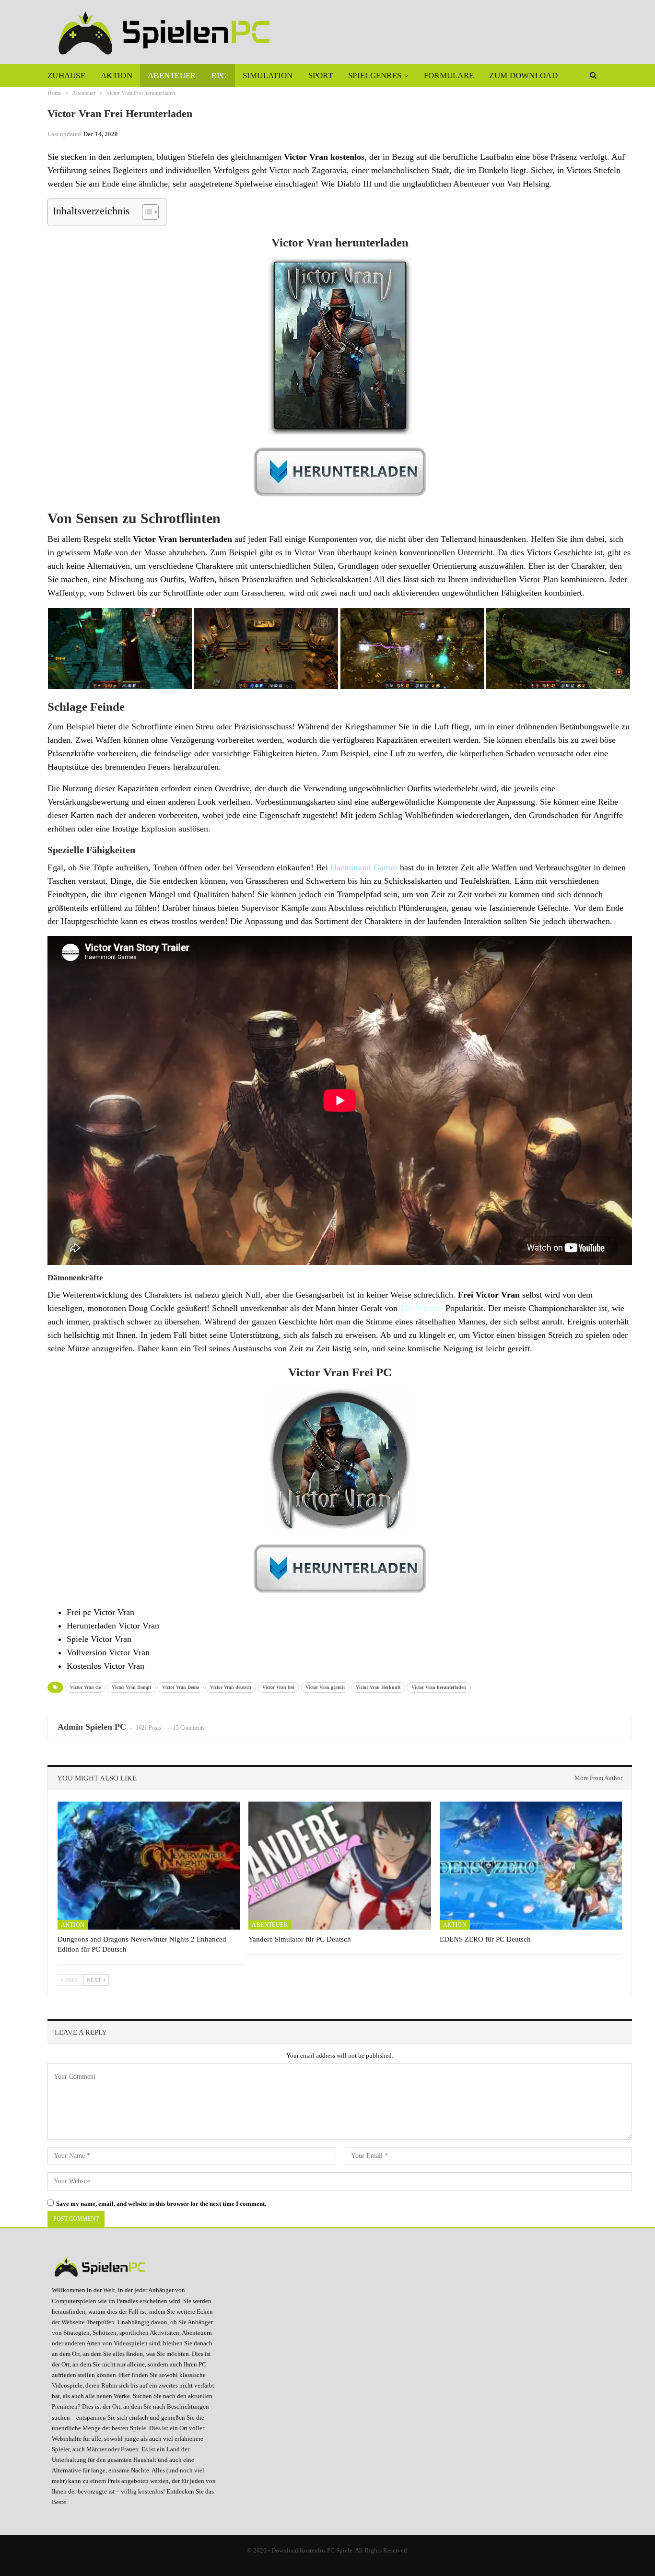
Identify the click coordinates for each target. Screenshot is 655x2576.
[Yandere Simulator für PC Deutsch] (339, 1865)
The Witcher (420, 1308)
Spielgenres (375, 76)
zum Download (523, 76)
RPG (219, 76)
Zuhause (66, 76)
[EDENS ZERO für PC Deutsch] (531, 1865)
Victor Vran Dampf (131, 1687)
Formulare (449, 76)
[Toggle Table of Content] (146, 212)
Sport (321, 76)
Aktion (117, 76)
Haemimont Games (364, 867)
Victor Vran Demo (181, 1687)
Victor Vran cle (85, 1687)
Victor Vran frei (278, 1687)
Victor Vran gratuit (325, 1687)
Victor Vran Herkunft (378, 1687)
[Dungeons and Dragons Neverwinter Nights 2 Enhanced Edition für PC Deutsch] (149, 1865)
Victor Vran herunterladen (439, 1687)
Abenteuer (172, 76)
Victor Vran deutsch (231, 1687)
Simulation (268, 76)
